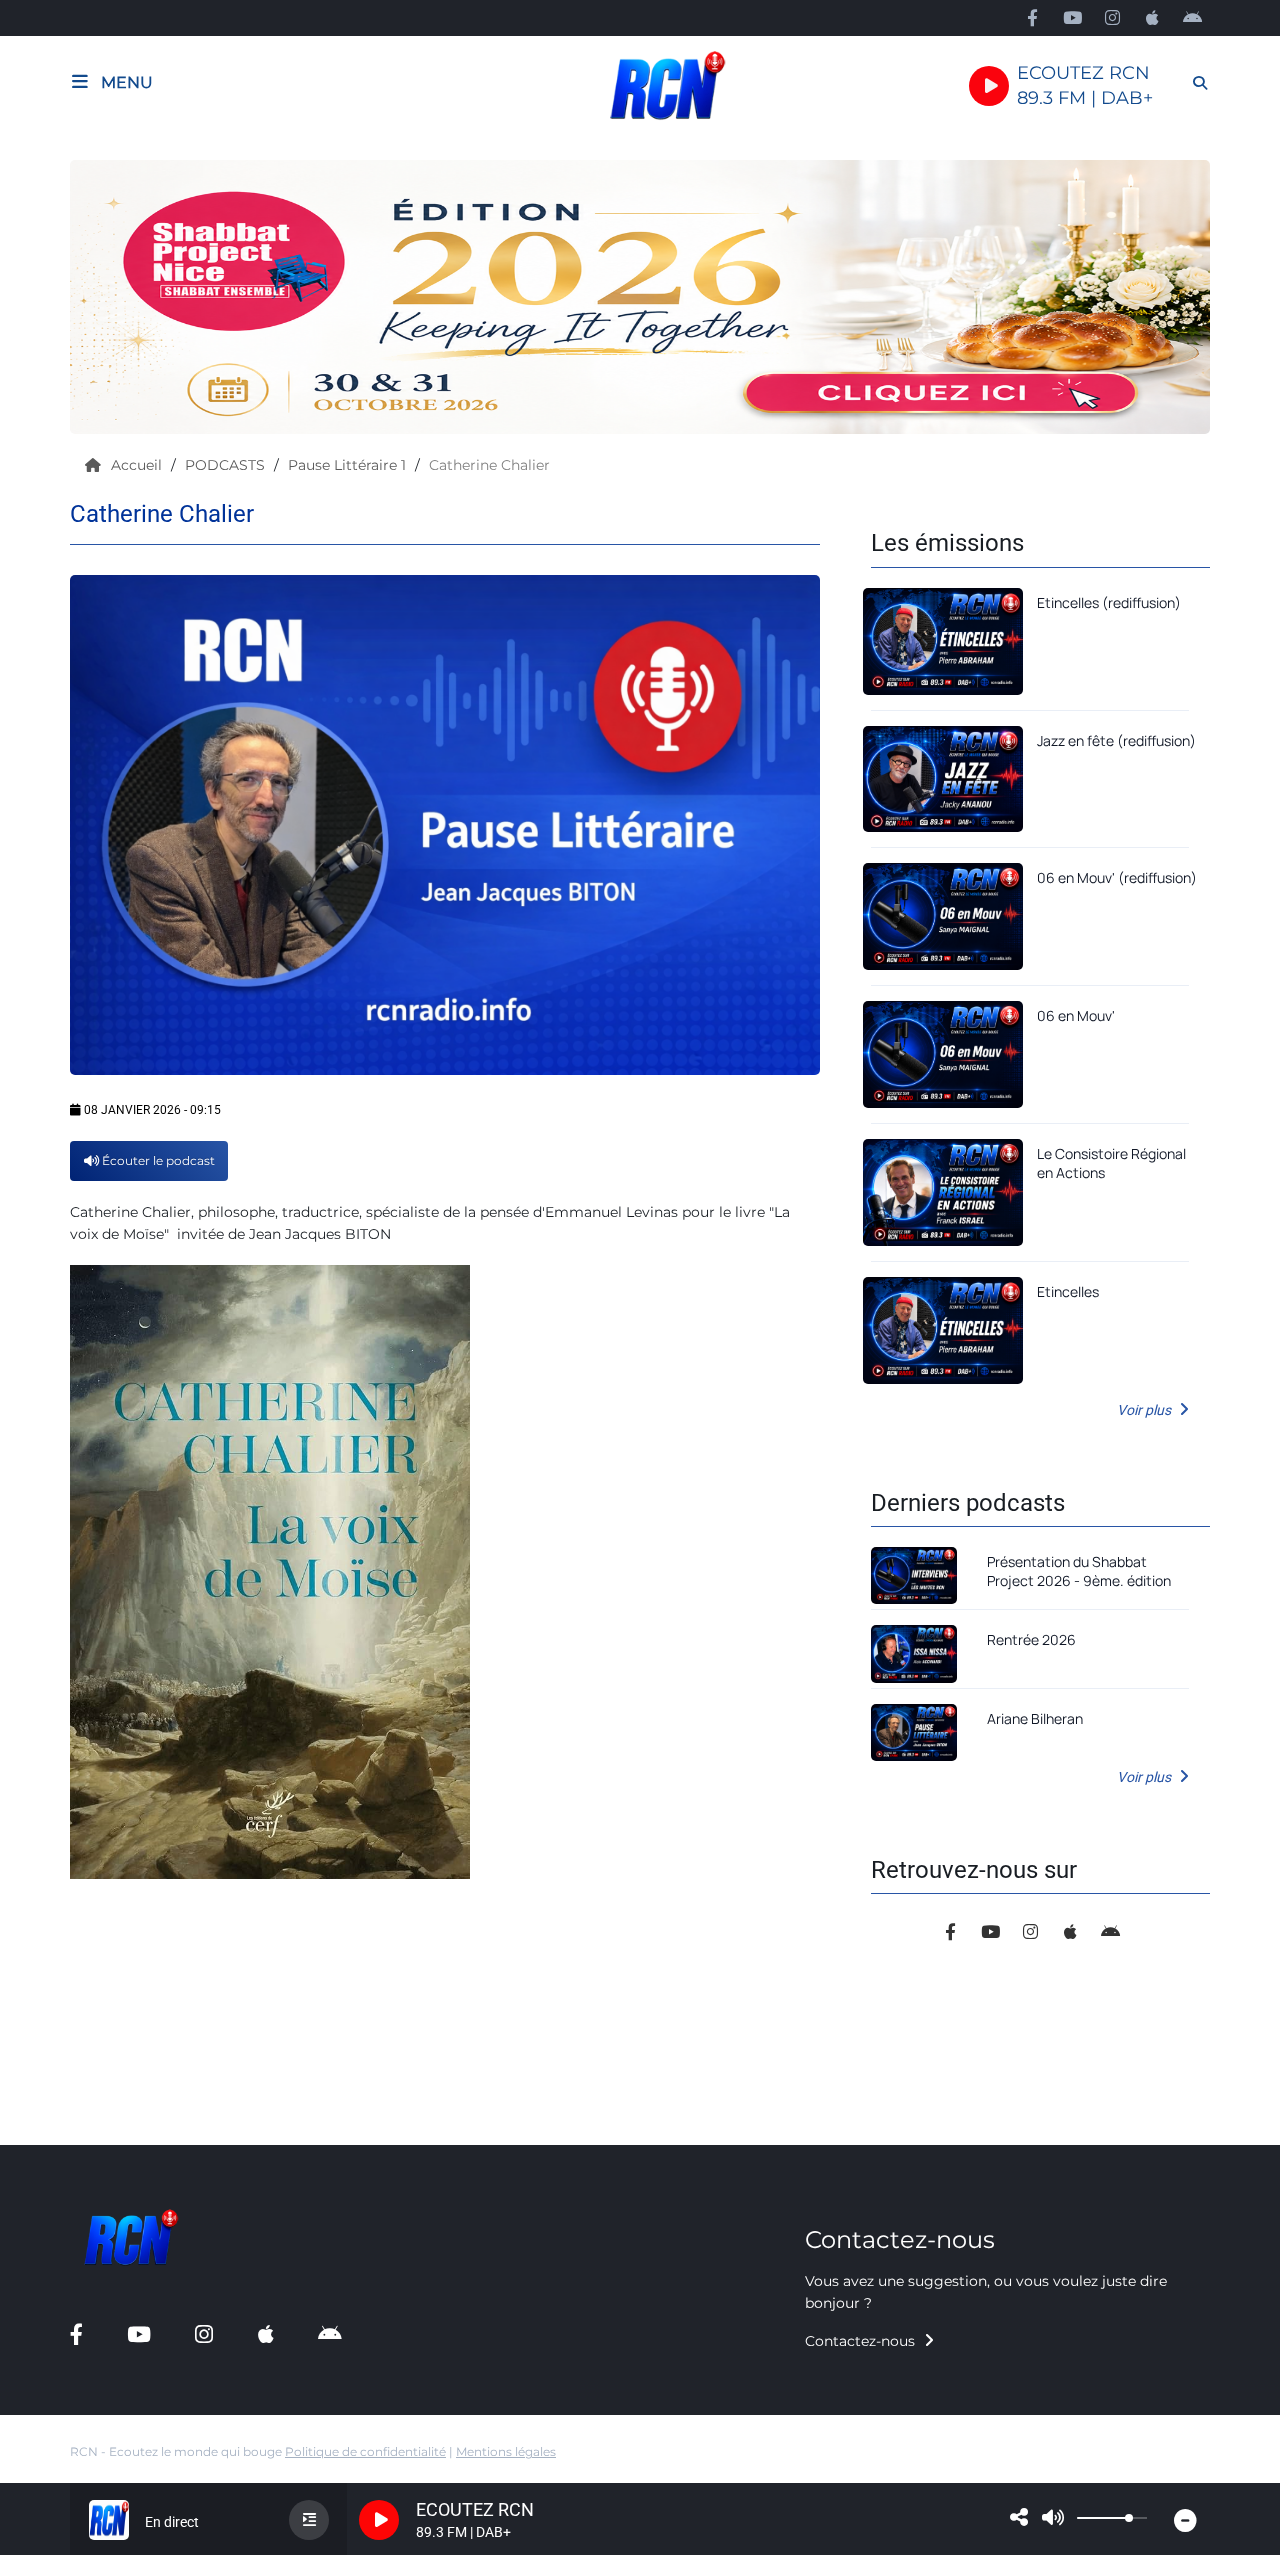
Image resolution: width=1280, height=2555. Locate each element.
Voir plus (1145, 1410)
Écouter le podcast (157, 1160)
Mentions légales (506, 2451)
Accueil (138, 465)
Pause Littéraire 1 (349, 465)
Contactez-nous (862, 2341)
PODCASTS (227, 465)
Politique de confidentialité (365, 2451)
